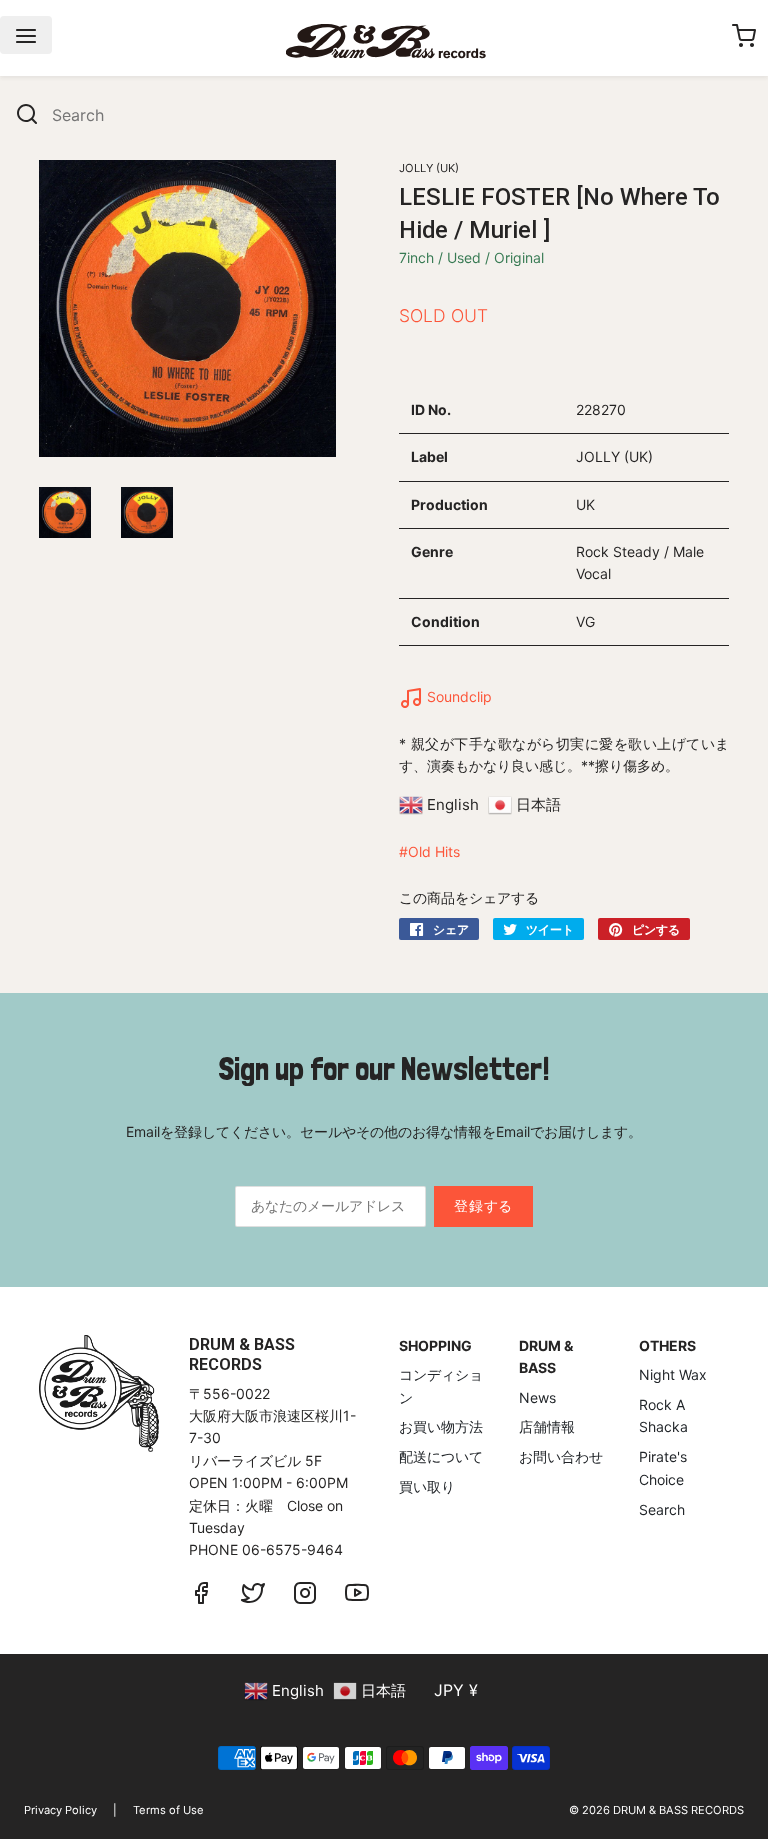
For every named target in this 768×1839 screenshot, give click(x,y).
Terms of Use (168, 1810)
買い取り (427, 1486)
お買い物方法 (441, 1426)
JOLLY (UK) (429, 168)
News (537, 1397)
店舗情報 (547, 1426)
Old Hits (434, 851)
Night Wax (673, 1374)
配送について (441, 1456)
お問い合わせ (561, 1456)
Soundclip (457, 696)
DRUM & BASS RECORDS (678, 1810)
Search (662, 1509)
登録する (483, 1205)
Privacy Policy (60, 1810)
